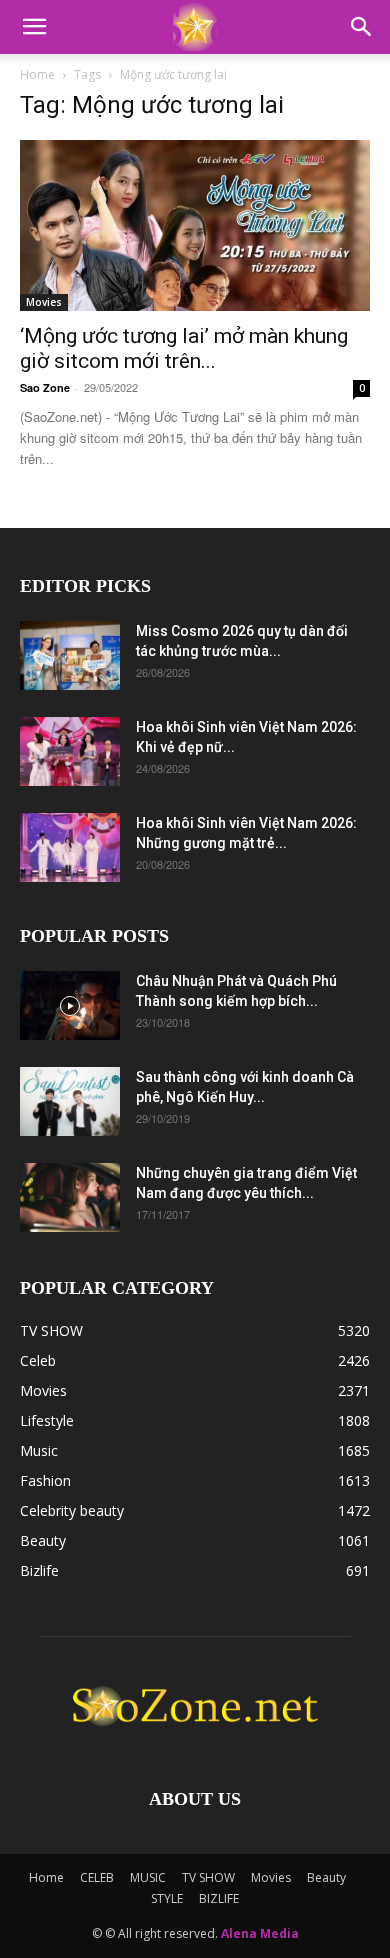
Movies (44, 302)
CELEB (97, 1877)
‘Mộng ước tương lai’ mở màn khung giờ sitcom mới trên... (184, 348)
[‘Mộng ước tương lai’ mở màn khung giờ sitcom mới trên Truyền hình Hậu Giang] (195, 225)
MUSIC (148, 1877)
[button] (34, 27)
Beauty (326, 1877)
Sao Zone (45, 387)
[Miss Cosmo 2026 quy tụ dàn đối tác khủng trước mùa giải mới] (70, 655)
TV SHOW (208, 1877)
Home (37, 74)
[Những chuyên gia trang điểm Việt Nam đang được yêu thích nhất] (70, 1197)
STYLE (167, 1898)
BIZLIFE (219, 1898)
